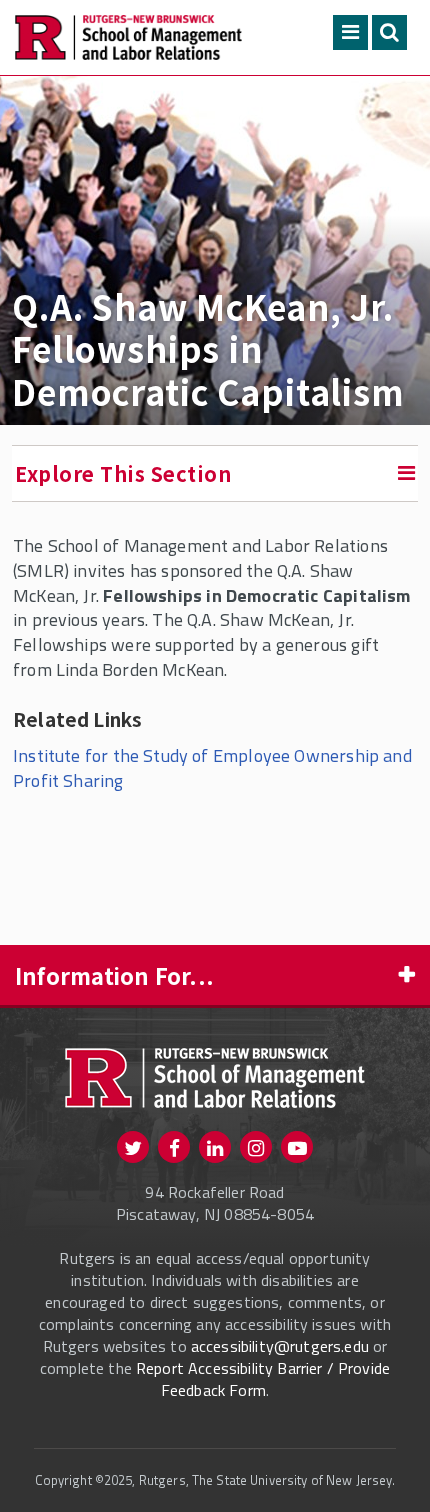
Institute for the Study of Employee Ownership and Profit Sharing (212, 768)
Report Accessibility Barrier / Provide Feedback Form (263, 1379)
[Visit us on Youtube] (297, 1147)
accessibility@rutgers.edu (280, 1346)
